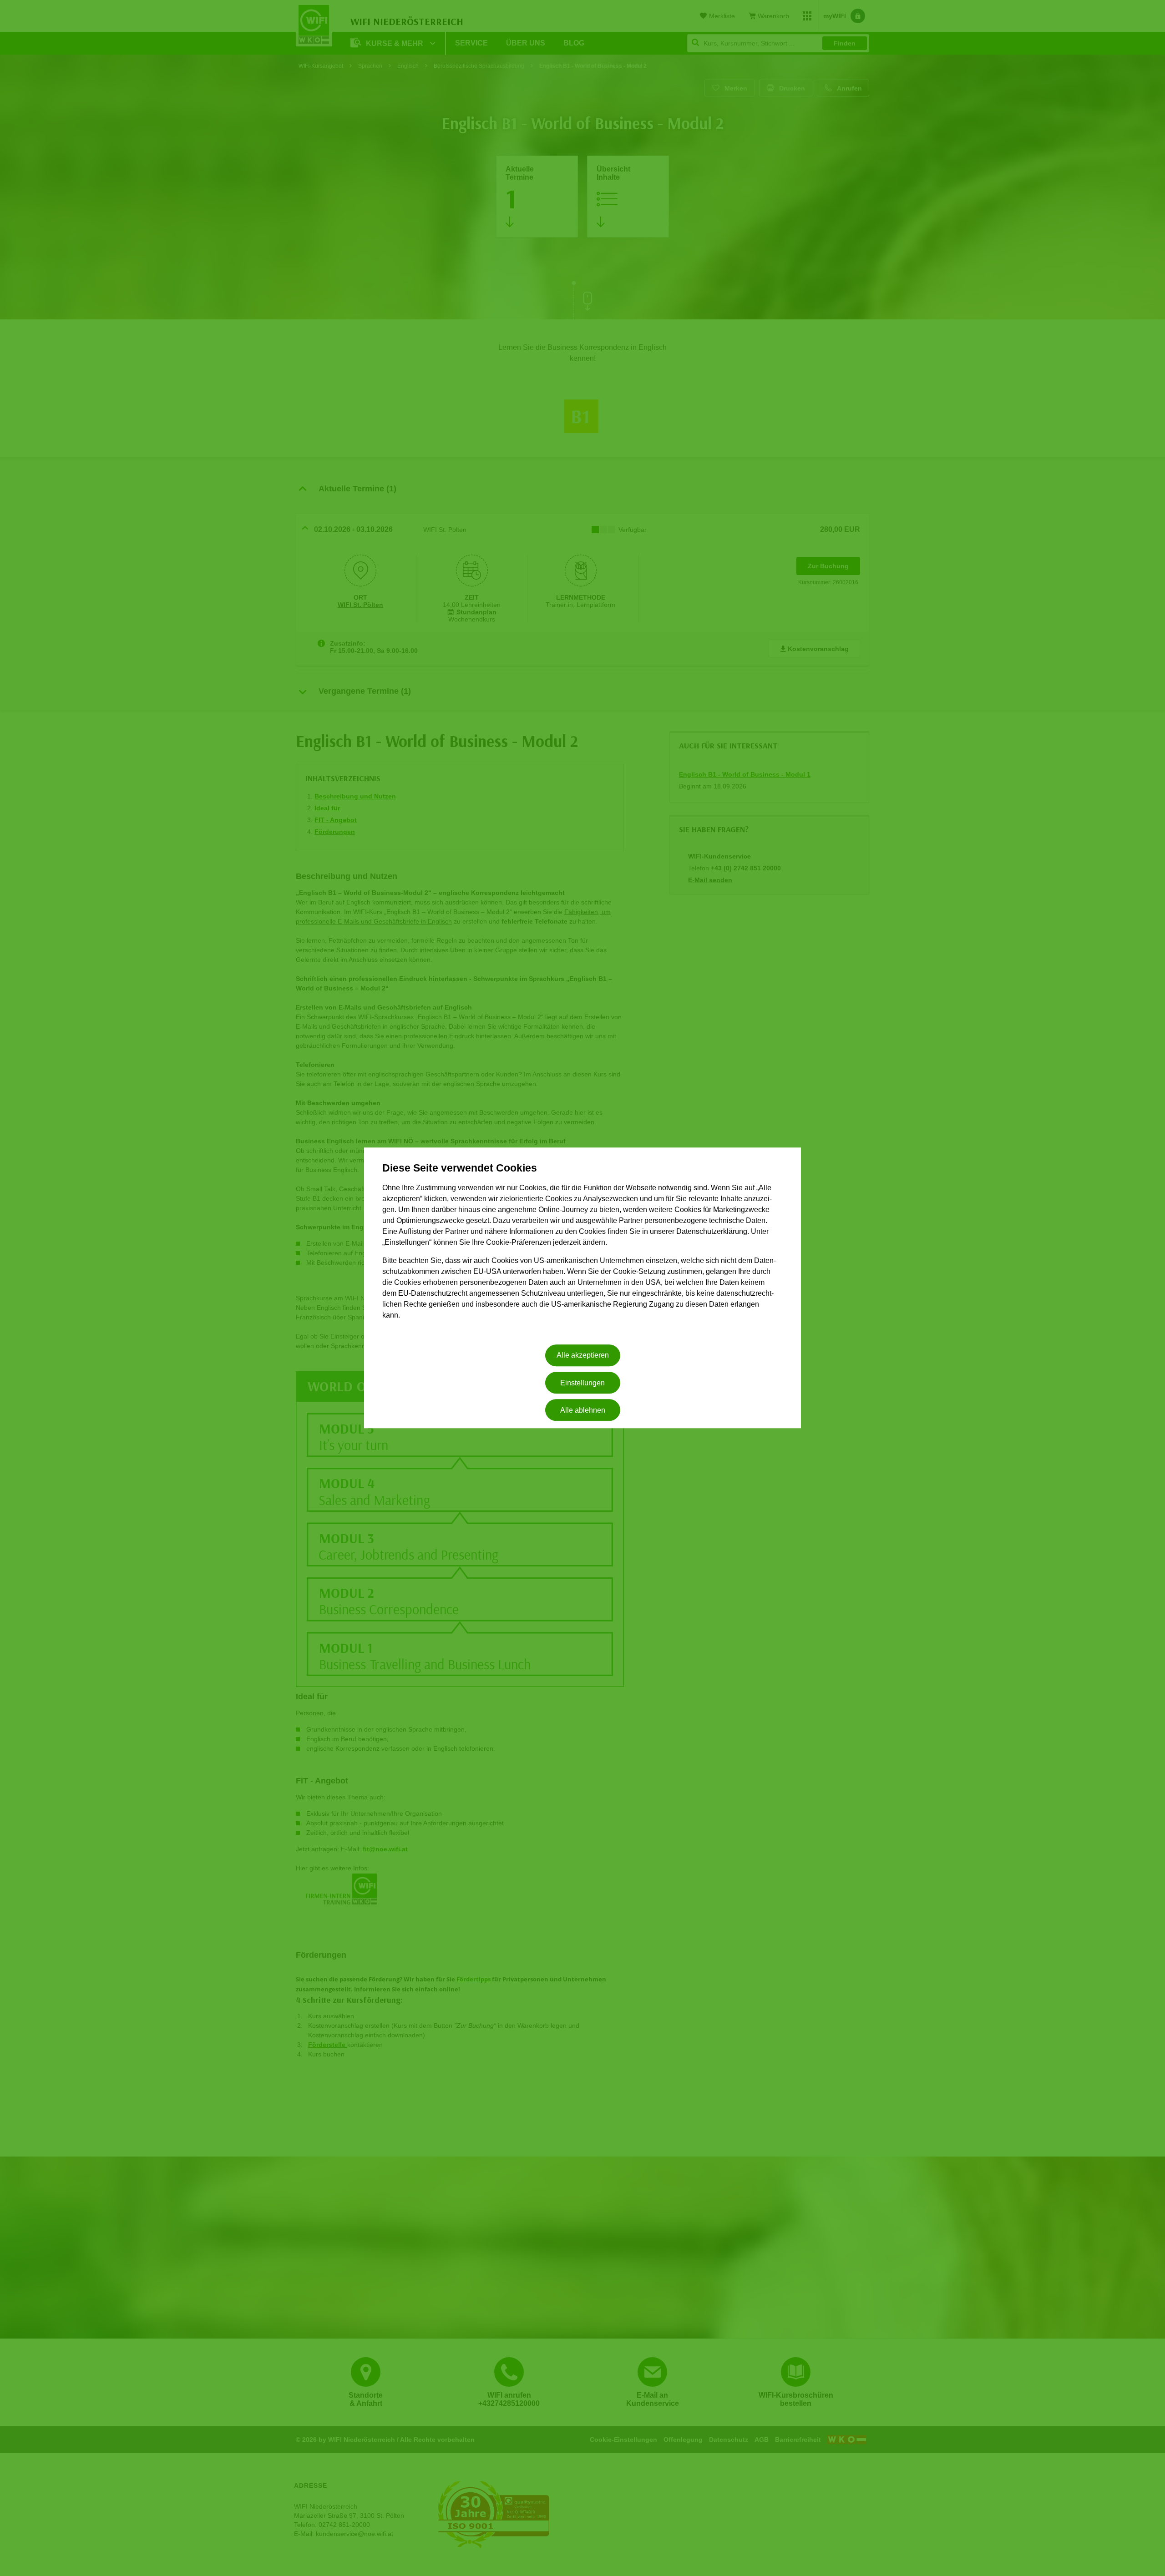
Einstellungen (582, 1383)
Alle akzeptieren (583, 1356)
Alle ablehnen (583, 1410)
